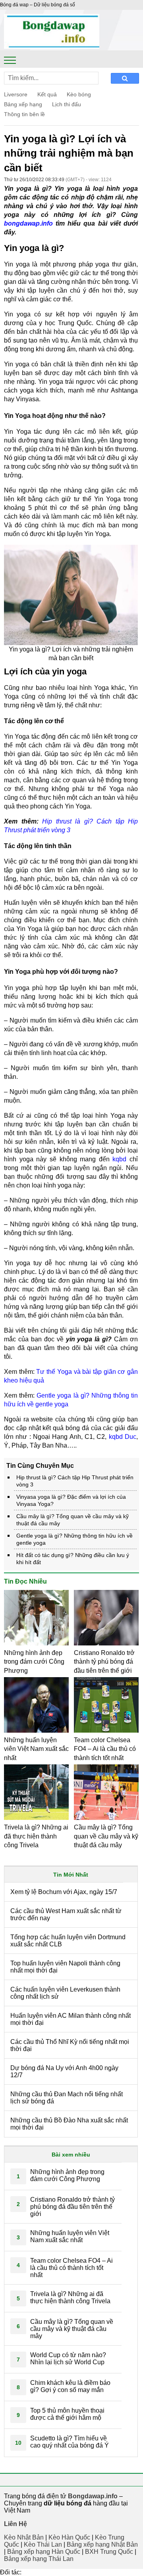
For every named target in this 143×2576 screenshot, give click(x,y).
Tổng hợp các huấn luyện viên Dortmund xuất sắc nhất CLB (68, 1941)
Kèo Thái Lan (43, 2544)
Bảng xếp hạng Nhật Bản (102, 2544)
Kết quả (47, 94)
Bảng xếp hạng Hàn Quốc (44, 2552)
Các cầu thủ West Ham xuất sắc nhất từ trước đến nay (66, 1914)
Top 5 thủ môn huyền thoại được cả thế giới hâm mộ (67, 2414)
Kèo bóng (79, 94)
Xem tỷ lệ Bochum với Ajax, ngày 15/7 (64, 1892)
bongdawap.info (28, 223)
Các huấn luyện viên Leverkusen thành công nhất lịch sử (65, 1993)
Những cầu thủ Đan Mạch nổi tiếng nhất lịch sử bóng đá (67, 2098)
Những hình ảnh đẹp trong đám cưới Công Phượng (34, 1662)
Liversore (16, 94)
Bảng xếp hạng (23, 104)
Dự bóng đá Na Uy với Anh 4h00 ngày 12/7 (64, 2071)
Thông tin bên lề (24, 114)
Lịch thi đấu (67, 104)
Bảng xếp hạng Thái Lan (39, 2559)
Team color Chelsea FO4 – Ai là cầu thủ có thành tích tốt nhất (105, 1749)
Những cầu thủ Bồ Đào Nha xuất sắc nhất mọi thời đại (69, 2124)
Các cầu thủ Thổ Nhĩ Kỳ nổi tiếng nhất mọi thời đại (70, 2045)
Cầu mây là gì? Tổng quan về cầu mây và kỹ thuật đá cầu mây (106, 1836)
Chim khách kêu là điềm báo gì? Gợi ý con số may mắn (70, 2386)
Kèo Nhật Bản (24, 2537)
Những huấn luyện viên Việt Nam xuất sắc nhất (36, 1749)
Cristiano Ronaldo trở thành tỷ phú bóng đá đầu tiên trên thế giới (104, 1662)
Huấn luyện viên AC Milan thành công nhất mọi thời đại (71, 2019)
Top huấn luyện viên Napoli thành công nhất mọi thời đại (65, 1967)
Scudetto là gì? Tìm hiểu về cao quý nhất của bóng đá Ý (70, 2442)
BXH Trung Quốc (109, 2552)
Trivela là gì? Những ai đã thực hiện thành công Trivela (36, 1836)
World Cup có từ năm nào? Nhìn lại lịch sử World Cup (68, 2359)
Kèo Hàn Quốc (69, 2537)
